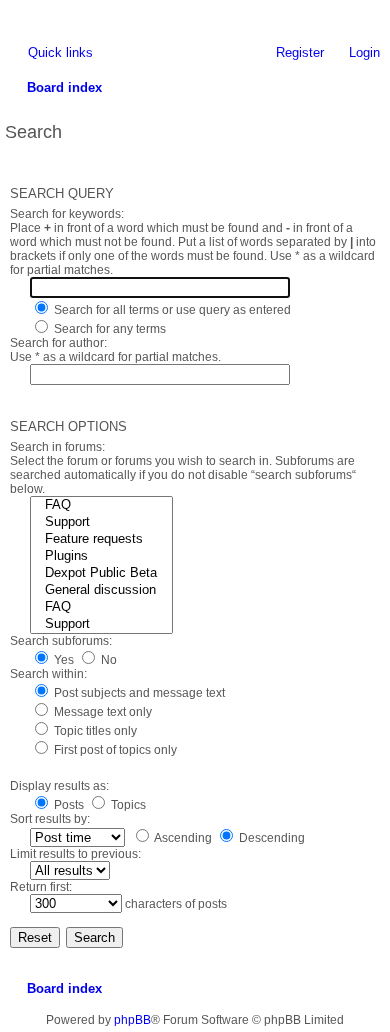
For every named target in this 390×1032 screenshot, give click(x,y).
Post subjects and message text (138, 693)
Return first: (41, 887)
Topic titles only (94, 731)
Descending (270, 838)
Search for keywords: (67, 214)
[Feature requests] (101, 539)
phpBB (132, 1020)
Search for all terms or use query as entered (171, 310)
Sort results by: (50, 819)
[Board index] (15, 15)
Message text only (101, 712)
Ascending (182, 838)
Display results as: (59, 786)
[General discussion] (101, 590)
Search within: (48, 674)
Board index (64, 988)
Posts (67, 805)
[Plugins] (101, 556)
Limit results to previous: (75, 854)
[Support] (101, 522)
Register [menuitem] (300, 52)
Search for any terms (108, 329)
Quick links (60, 52)
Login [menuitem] (364, 52)
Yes (62, 660)
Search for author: (58, 343)
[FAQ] (101, 505)
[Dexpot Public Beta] (101, 573)
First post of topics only (114, 750)
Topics (127, 805)
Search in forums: (57, 447)
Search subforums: (61, 641)
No (107, 660)
